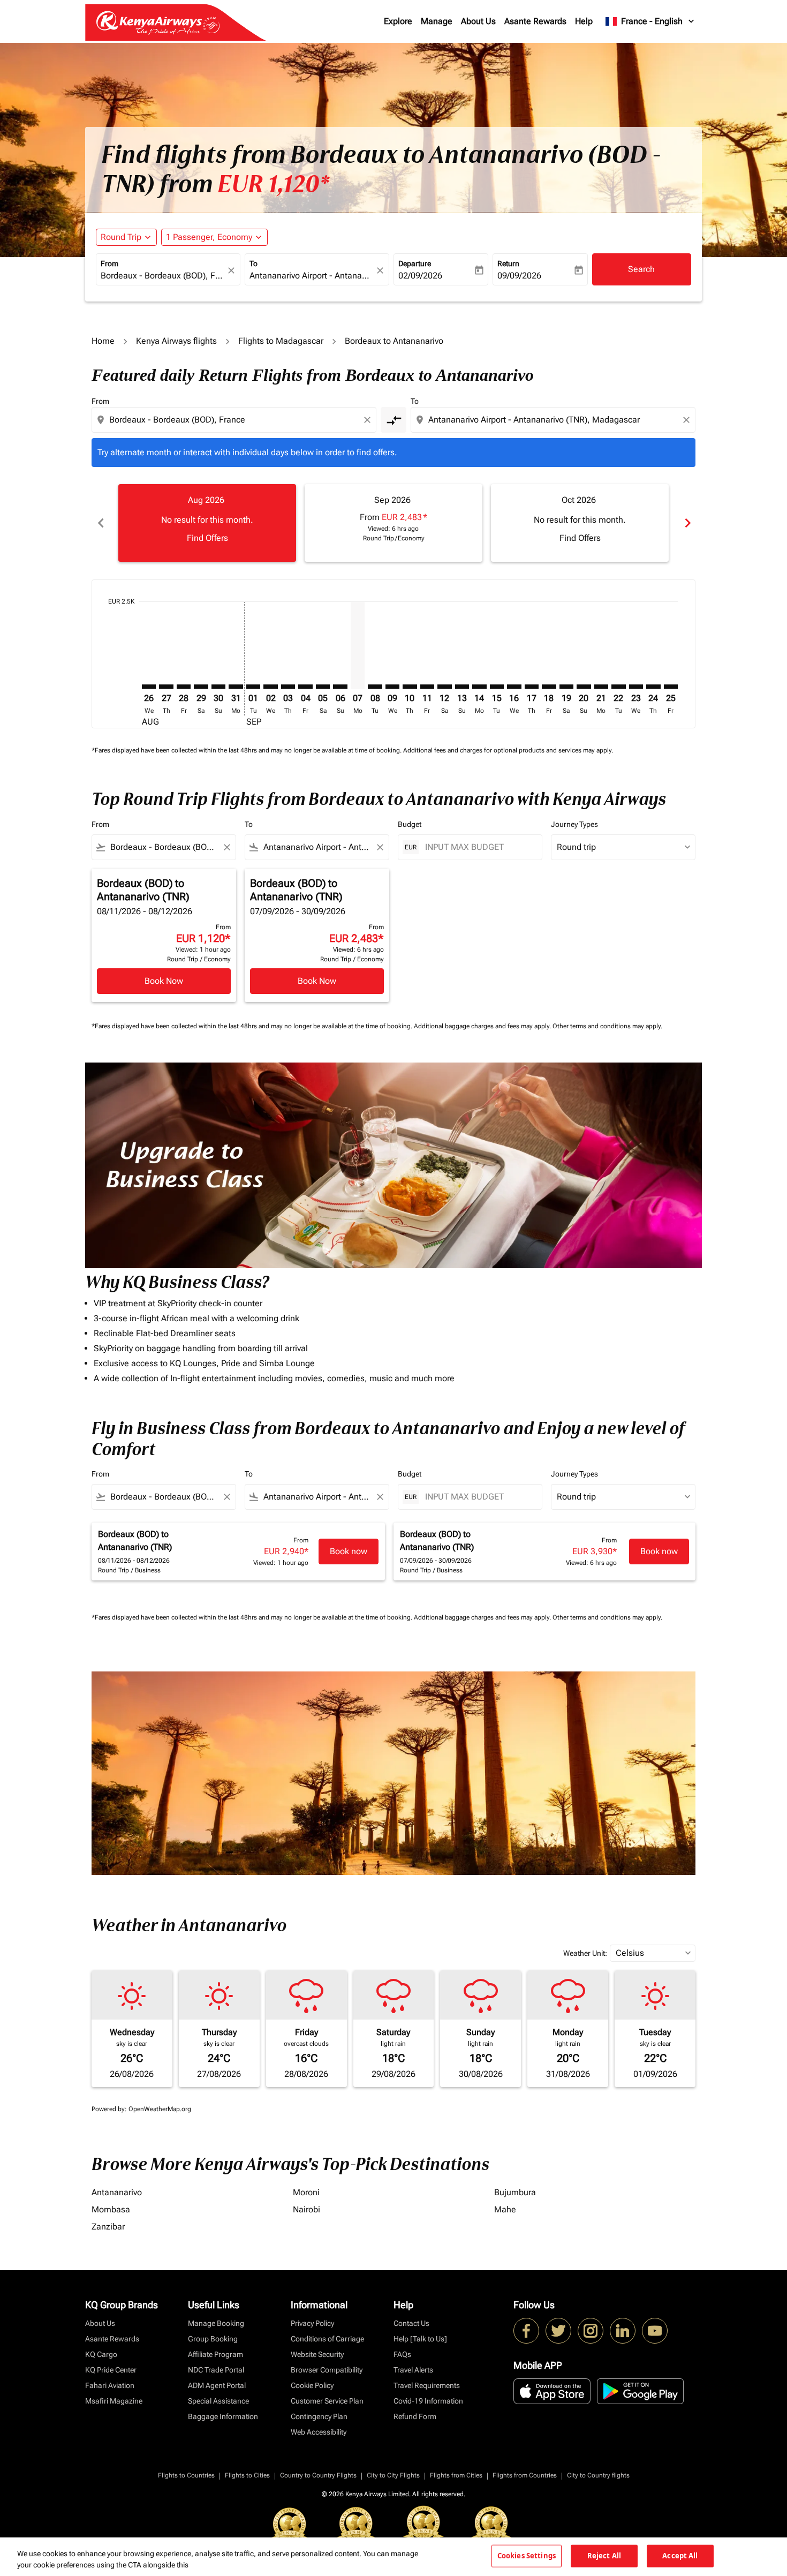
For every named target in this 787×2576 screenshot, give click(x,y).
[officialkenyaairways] (591, 2331)
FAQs (402, 2354)
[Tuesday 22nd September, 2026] (618, 687)
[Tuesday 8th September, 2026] (375, 687)
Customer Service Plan (327, 2401)
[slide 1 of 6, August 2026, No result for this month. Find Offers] (207, 523)
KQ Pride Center (111, 2370)
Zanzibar (108, 2227)
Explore (398, 21)
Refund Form (415, 2416)
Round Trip (121, 237)
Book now (349, 1551)
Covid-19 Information (428, 2401)
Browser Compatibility (327, 2370)
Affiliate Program (215, 2354)
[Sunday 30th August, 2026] (218, 687)
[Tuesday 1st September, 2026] (253, 687)
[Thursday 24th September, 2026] (653, 687)
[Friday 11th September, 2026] (427, 687)
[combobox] (163, 276)
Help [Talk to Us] (420, 2339)
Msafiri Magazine (114, 2401)
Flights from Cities (456, 2475)
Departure (415, 263)
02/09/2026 (420, 276)
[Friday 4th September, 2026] (305, 687)
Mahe (505, 2209)
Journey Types (574, 824)
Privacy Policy (312, 2323)
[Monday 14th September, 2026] (479, 687)
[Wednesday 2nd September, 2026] (270, 687)
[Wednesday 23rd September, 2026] (636, 687)
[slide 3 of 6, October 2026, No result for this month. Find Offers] (580, 523)
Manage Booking (216, 2323)
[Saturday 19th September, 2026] (566, 687)
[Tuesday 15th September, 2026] (497, 687)
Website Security (317, 2354)
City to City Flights (393, 2475)
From (109, 263)
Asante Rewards (535, 21)
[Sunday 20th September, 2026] (584, 687)
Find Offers (207, 538)
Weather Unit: (585, 1953)
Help (584, 21)
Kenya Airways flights (176, 341)
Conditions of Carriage (327, 2339)
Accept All (680, 2556)
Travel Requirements (427, 2385)
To (253, 263)
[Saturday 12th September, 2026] (444, 687)
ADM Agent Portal (217, 2385)
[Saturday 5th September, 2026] (323, 687)
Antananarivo (117, 2192)
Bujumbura (515, 2192)
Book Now (164, 981)
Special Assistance (218, 2401)
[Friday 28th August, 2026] (184, 687)
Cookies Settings (527, 2556)
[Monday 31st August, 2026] (236, 687)
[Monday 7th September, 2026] (358, 645)
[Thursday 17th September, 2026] (532, 687)
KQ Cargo (101, 2354)
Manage (437, 21)
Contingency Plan (319, 2416)
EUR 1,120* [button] (273, 184)
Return (508, 263)
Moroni (306, 2192)
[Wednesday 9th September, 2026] (392, 687)
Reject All (604, 2556)
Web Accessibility (319, 2432)
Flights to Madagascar (281, 341)
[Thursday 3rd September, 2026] (288, 687)
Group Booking (213, 2339)
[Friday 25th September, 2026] (671, 687)
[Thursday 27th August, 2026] (166, 687)
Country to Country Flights (318, 2475)
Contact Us (411, 2323)
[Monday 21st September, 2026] (601, 687)
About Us (478, 21)
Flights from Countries (525, 2475)
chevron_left (100, 523)
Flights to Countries (186, 2475)
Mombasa (111, 2209)
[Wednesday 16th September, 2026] (514, 687)
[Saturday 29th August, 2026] (201, 687)
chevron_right (687, 523)
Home (103, 341)
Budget (410, 824)
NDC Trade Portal (216, 2370)
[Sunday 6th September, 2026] (340, 687)
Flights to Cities (247, 2475)
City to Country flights (598, 2475)
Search (641, 269)
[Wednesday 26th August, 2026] (149, 687)
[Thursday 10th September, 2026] (410, 687)
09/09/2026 (519, 276)
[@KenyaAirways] (558, 2331)
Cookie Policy (312, 2385)
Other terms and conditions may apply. (607, 1026)
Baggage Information (223, 2416)
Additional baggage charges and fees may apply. (483, 1026)
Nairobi (307, 2209)
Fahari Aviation (110, 2385)
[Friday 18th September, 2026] (549, 687)
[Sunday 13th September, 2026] (462, 687)
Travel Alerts (413, 2370)
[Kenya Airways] (526, 2331)
